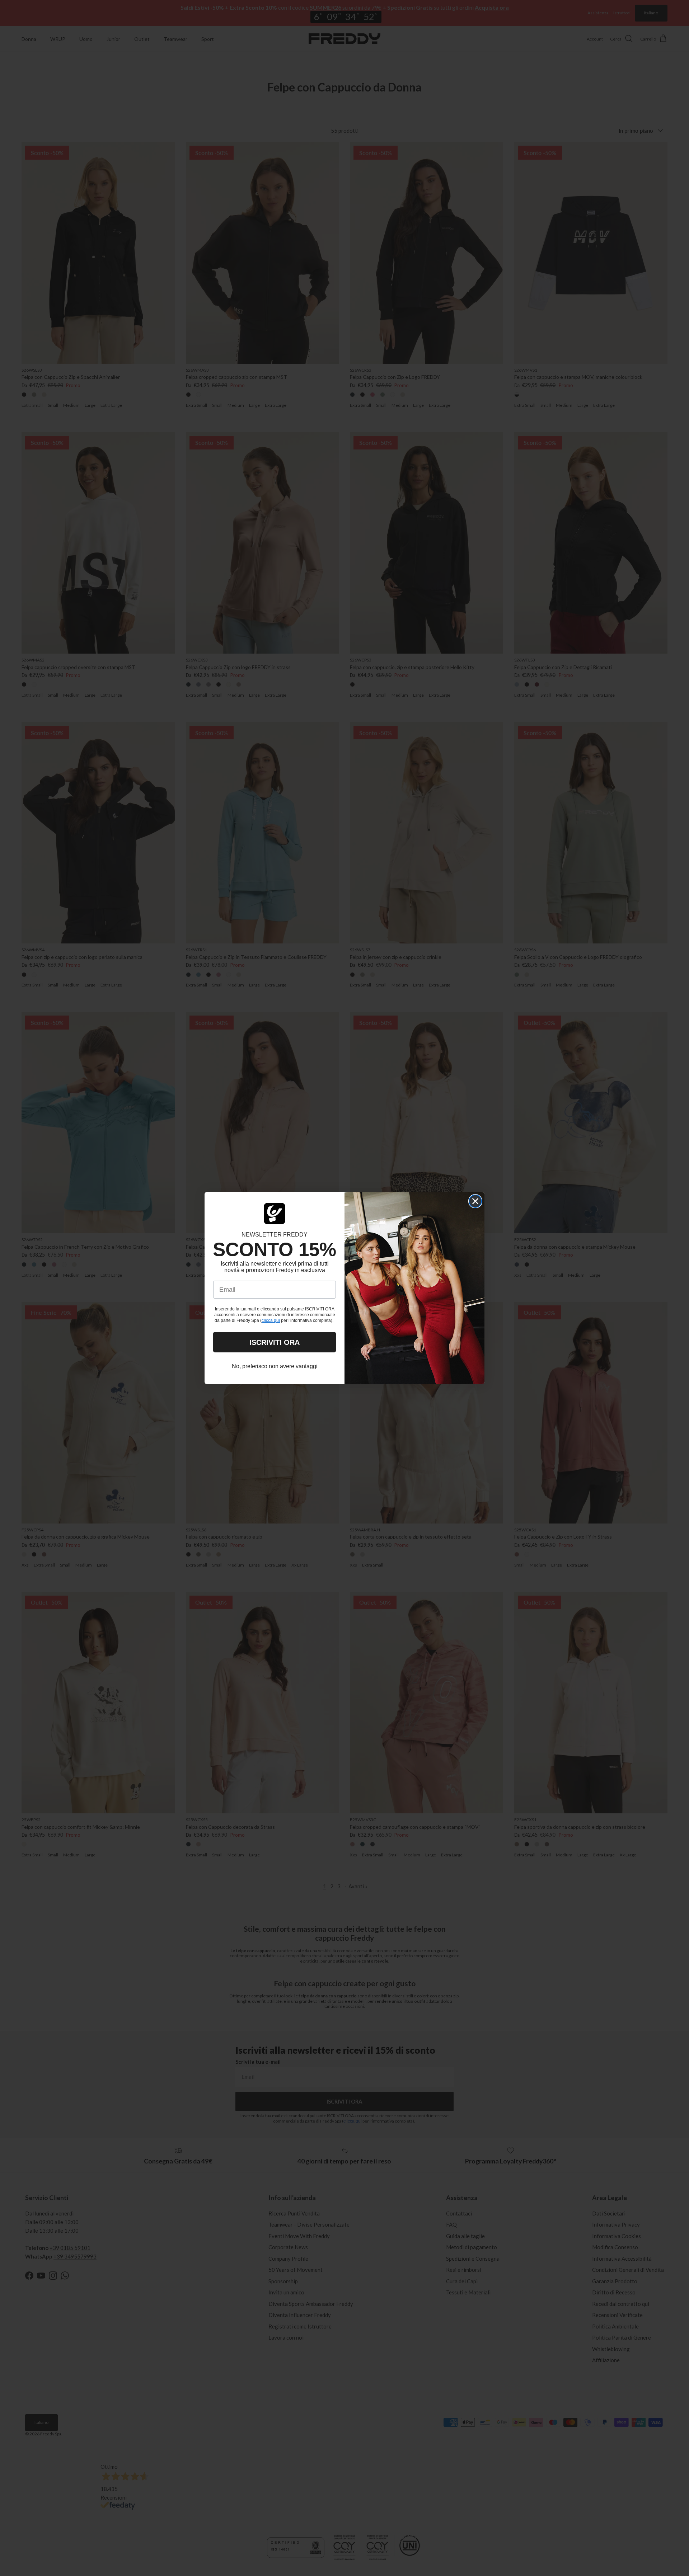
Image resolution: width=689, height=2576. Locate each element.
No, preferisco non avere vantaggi (275, 1366)
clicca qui (271, 1320)
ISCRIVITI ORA (275, 1342)
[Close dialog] (475, 1201)
